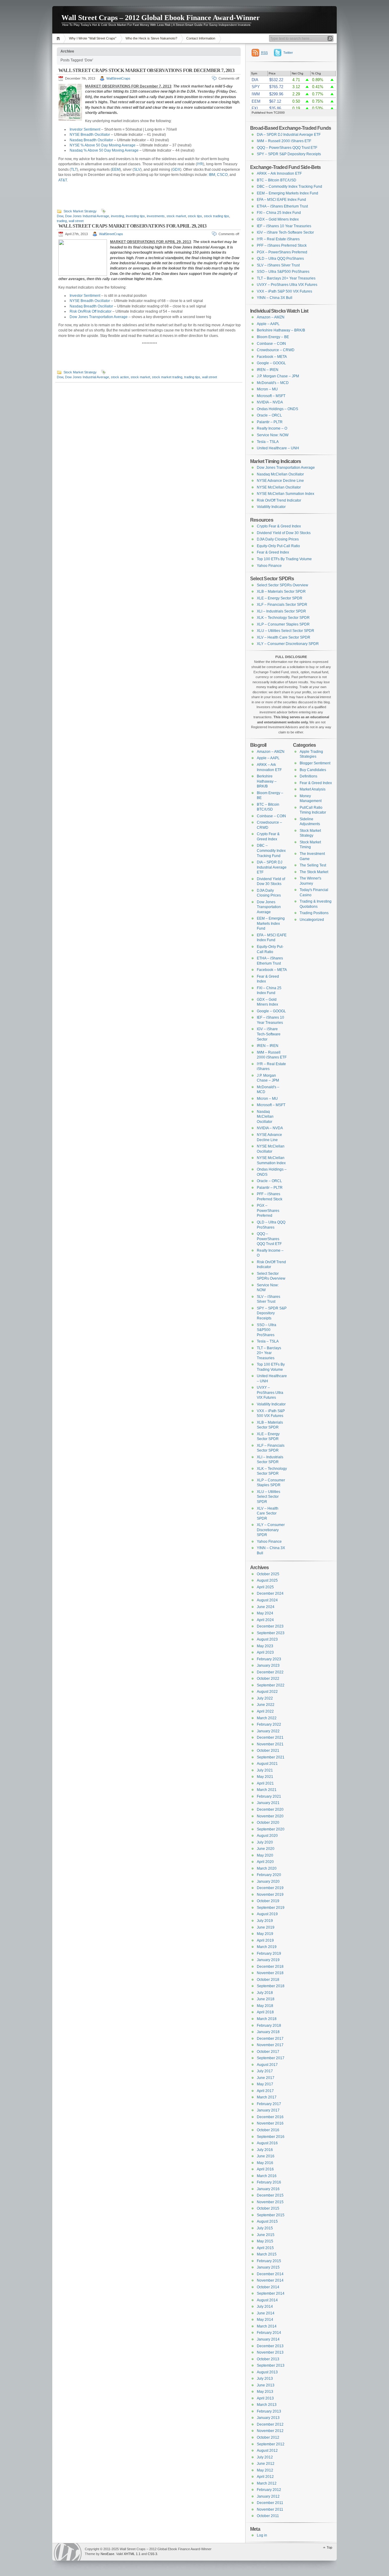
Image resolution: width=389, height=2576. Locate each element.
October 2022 (268, 1679)
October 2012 (268, 2437)
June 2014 (266, 2313)
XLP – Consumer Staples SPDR (283, 624)
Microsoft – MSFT (271, 396)
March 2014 (267, 2326)
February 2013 (269, 2411)
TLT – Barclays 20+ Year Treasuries (286, 278)
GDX (176, 170)
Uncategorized (312, 920)
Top (329, 2547)
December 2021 (270, 1737)
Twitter (288, 53)
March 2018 (267, 2019)
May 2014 (265, 2320)
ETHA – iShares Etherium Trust (282, 206)
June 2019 (266, 1927)
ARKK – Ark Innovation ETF (279, 173)
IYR (200, 164)
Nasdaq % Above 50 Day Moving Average (104, 150)
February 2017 (269, 2104)
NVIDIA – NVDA (270, 402)
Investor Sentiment (85, 129)
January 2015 (268, 2267)
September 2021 (271, 1757)
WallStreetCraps (118, 78)
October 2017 (268, 2052)
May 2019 (265, 1934)
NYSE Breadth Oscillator (90, 135)
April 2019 (265, 1940)
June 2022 (266, 1705)
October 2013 (268, 2359)
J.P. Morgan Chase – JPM (278, 376)
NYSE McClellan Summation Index (286, 494)
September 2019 (271, 1908)
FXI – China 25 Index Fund (279, 213)
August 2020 (267, 1836)
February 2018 (269, 2025)
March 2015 (267, 2254)
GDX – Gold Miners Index (278, 219)
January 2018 (268, 2032)
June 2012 (266, 2464)
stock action (120, 377)
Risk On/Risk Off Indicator (91, 311)
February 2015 (269, 2261)
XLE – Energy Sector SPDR (280, 598)
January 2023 (268, 1665)
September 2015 (271, 2215)
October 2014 (268, 2287)
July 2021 (265, 1770)
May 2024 (265, 1613)
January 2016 (268, 2189)
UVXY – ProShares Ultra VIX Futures (287, 285)
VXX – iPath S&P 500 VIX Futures (284, 291)
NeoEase (107, 2554)
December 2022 (270, 1672)
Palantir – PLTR (270, 422)
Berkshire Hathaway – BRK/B (281, 330)
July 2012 (265, 2457)
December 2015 (270, 2195)
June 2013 (266, 2385)
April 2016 (265, 2169)
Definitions (308, 776)
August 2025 (267, 1580)
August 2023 (267, 1639)
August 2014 (267, 2300)
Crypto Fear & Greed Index (279, 526)
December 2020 (270, 1809)
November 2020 (270, 1816)
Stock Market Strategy (80, 211)
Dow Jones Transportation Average (99, 317)
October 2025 (268, 1574)
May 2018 (265, 2006)
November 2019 (270, 1895)
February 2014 (269, 2333)
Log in (262, 2535)
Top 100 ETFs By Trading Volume (284, 559)
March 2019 (267, 1947)
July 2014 (265, 2307)
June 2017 (266, 2078)
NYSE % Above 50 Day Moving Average (103, 145)
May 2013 (265, 2392)
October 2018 (268, 1980)
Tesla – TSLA (268, 442)
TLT (74, 170)
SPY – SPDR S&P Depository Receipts (289, 154)
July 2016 (265, 2150)
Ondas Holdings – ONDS (277, 409)
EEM (116, 170)
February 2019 (269, 1953)
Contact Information (201, 38)
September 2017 (271, 2058)
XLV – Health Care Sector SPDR (284, 637)
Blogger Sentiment (315, 763)
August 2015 (267, 2221)
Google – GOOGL (271, 363)
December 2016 (270, 2117)
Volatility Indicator (271, 507)
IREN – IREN (268, 370)
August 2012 (267, 2451)
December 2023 (270, 1626)
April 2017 (265, 2091)
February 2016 (269, 2182)
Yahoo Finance (269, 566)
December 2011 (270, 2503)
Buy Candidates (313, 770)
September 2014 (271, 2293)
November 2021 (270, 1744)
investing (117, 216)
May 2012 (265, 2470)
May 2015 (265, 2241)
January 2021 (268, 1803)
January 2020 (268, 1881)
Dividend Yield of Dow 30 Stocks (284, 533)
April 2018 (265, 2012)
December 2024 (270, 1593)
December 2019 (270, 1888)
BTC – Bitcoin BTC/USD (277, 180)
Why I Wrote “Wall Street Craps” (93, 38)
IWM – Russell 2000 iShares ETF (284, 141)
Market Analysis (313, 789)
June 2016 (266, 2156)
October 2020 (268, 1823)
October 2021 (268, 1751)
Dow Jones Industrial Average (87, 216)
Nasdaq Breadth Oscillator (91, 140)
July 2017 (265, 2071)
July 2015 (265, 2228)
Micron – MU (267, 389)
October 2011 (268, 2516)
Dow (60, 216)
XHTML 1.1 (132, 2554)
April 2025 (265, 1587)
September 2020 (271, 1829)
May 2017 (265, 2084)
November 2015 (270, 2202)
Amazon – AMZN (271, 317)
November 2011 (270, 2509)
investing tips (135, 216)
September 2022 (271, 1685)
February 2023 (269, 1659)
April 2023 (265, 1652)
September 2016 (271, 2137)
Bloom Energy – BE (273, 337)
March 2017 (267, 2097)
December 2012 (270, 2424)
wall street (76, 221)
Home (59, 38)
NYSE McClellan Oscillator (279, 487)
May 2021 (265, 1777)
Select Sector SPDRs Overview (282, 585)
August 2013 (267, 2372)
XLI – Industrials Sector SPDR (281, 611)
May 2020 (265, 1855)
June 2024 (266, 1607)
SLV (137, 170)
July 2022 (265, 1698)
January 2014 (268, 2339)
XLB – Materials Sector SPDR (281, 592)
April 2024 (265, 1620)
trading (62, 221)
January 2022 (268, 1731)
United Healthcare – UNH (278, 448)
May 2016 (265, 2163)
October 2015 (268, 2208)
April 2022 (265, 1711)
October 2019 (268, 1901)
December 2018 (270, 1967)
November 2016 (270, 2123)
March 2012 (267, 2483)
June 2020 (266, 1849)
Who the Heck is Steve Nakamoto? (151, 38)
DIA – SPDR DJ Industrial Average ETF (289, 135)
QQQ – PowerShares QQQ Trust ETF (287, 148)
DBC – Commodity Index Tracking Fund (289, 187)
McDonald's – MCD (273, 383)
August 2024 (267, 1600)
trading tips (192, 377)
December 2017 (270, 2039)
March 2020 (267, 1868)
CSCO (222, 175)
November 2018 (270, 1973)
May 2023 (265, 1646)
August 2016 (267, 2143)
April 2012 (265, 2477)
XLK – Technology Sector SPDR (283, 618)
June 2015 (266, 2235)
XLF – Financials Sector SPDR (282, 605)
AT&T (63, 180)
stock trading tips (217, 216)
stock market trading (167, 377)
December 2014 (270, 2274)
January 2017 (268, 2110)
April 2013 (265, 2398)
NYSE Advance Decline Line (280, 481)
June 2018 (266, 1999)
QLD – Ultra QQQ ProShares (280, 259)
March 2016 (267, 2176)
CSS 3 (152, 2554)
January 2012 (268, 2496)
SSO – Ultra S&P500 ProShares (283, 272)
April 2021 (265, 1783)
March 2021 (267, 1790)
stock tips (195, 216)
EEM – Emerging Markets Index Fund (287, 193)
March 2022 (267, 1718)
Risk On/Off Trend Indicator (279, 500)
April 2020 (265, 1862)
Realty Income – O (272, 428)
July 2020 (265, 1842)
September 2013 (271, 2365)
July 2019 (265, 1921)
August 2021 (267, 1764)
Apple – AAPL (268, 324)
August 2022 (267, 1692)
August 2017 (267, 2065)
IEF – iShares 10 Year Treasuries (284, 226)
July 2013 (265, 2379)
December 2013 (270, 2346)
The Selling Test (313, 865)
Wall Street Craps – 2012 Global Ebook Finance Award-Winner (161, 18)
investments (156, 216)
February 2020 (269, 1875)
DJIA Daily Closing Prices (278, 539)
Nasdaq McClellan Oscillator (280, 474)
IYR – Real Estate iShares (278, 239)
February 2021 (269, 1796)
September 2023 (271, 1633)
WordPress (68, 2552)
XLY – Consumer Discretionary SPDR (288, 644)
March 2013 (267, 2405)
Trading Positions (314, 913)
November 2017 (270, 2045)
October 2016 (268, 2130)
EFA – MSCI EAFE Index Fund (281, 200)
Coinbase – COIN (271, 344)
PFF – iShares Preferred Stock (282, 245)
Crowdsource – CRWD (276, 350)
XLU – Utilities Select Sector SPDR (286, 631)
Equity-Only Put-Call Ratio (278, 546)
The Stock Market (314, 872)
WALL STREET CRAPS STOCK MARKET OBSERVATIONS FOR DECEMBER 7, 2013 (146, 70)
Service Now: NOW (273, 435)
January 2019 (268, 1960)
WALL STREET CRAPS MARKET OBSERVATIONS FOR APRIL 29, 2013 (132, 226)
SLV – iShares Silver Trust (278, 265)
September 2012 (271, 2444)
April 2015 (265, 2248)
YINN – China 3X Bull (275, 298)
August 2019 (267, 1914)
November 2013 (270, 2352)
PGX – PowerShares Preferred (282, 252)
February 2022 (269, 1724)
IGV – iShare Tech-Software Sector (285, 232)
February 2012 (269, 2490)
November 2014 (270, 2280)
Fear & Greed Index (273, 552)
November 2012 (270, 2431)
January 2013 (268, 2418)
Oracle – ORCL (269, 415)
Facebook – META (272, 357)
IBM (212, 175)
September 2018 (271, 1986)
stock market (176, 216)
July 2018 (265, 1993)
